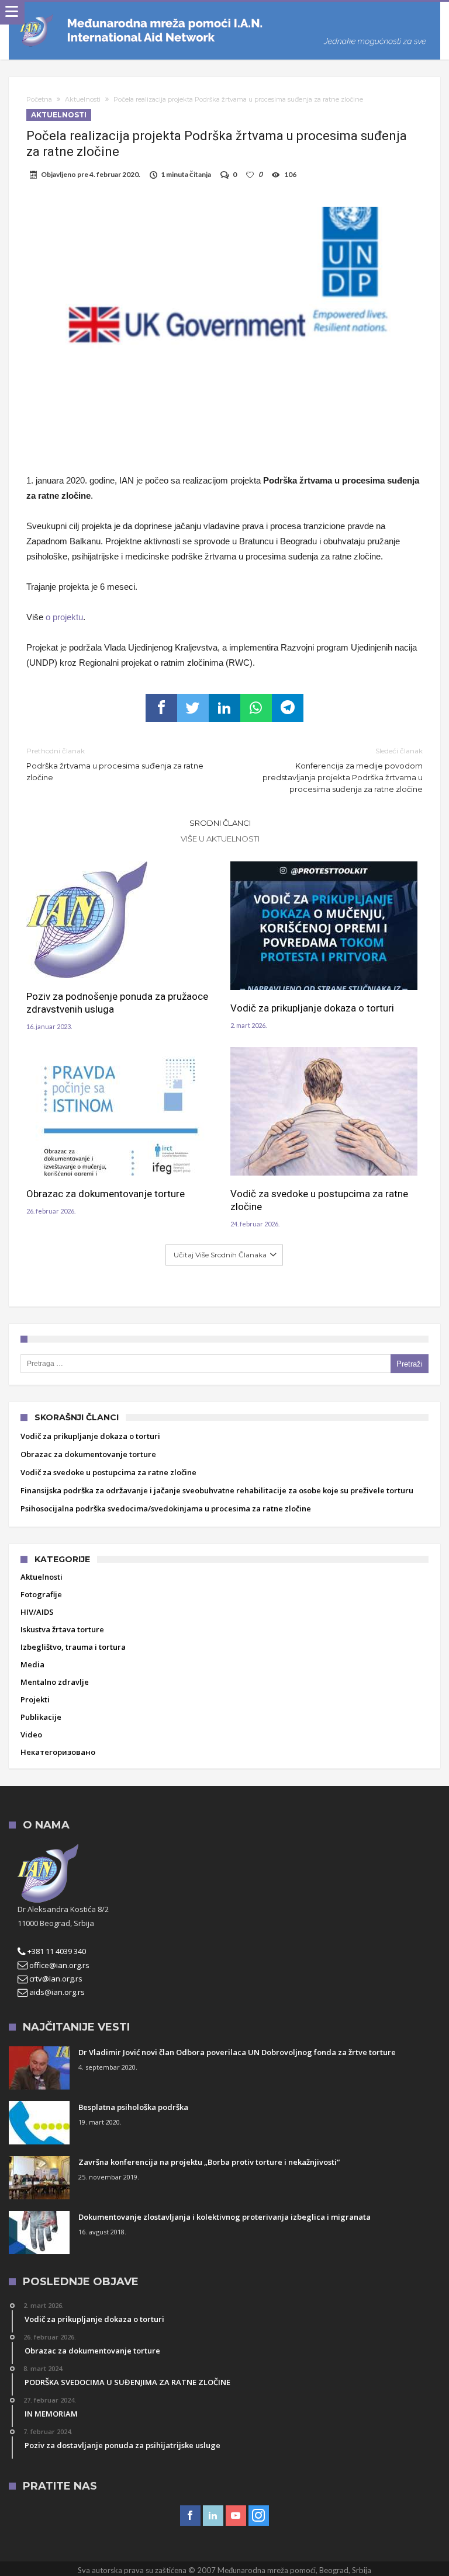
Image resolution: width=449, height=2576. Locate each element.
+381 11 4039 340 (56, 1951)
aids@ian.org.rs (56, 1992)
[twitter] (193, 708)
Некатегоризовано (58, 1752)
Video (31, 1734)
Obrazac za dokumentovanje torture (106, 1194)
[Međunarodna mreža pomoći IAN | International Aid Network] (224, 13)
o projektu (64, 617)
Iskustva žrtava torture (62, 1629)
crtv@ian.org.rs (55, 1979)
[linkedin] (224, 708)
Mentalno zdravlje (55, 1682)
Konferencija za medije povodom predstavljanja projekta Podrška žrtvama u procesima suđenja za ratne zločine (343, 770)
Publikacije (41, 1717)
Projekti (35, 1699)
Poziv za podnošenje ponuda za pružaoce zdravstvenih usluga (117, 1003)
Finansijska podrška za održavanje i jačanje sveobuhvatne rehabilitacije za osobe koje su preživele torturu (217, 1490)
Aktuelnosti (83, 99)
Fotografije (41, 1594)
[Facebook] (190, 2516)
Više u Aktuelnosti (220, 839)
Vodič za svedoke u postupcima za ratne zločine (319, 1200)
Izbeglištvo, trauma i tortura (73, 1647)
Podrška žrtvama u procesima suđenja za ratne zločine (115, 764)
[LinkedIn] (213, 2516)
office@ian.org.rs (58, 1965)
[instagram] (259, 2516)
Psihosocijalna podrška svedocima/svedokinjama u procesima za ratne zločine (166, 1508)
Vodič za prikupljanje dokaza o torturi (312, 1008)
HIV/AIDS (37, 1612)
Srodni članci (220, 823)
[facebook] (161, 708)
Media (32, 1664)
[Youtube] (236, 2516)
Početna (39, 99)
